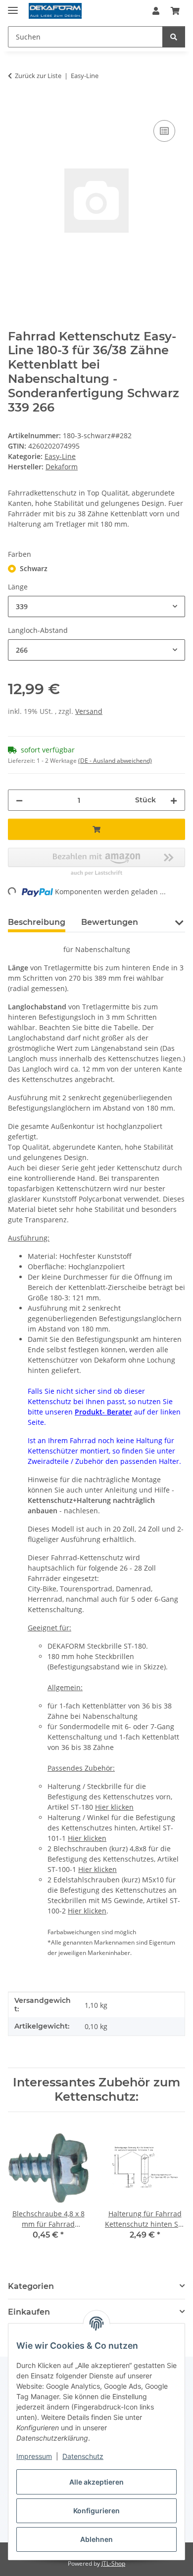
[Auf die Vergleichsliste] (164, 131)
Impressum (34, 2456)
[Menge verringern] (19, 800)
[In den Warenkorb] (16, 107)
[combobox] (96, 606)
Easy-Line (60, 456)
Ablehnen (96, 2539)
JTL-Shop (113, 2563)
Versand (89, 711)
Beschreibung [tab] (37, 922)
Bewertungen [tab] (110, 922)
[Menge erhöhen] (174, 800)
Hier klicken (114, 1807)
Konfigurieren (96, 2511)
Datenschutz (83, 2456)
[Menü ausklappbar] (13, 6)
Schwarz (34, 568)
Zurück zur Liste (38, 76)
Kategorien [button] (31, 2286)
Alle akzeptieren (96, 2482)
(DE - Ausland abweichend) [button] (115, 761)
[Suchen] (174, 37)
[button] (156, 11)
